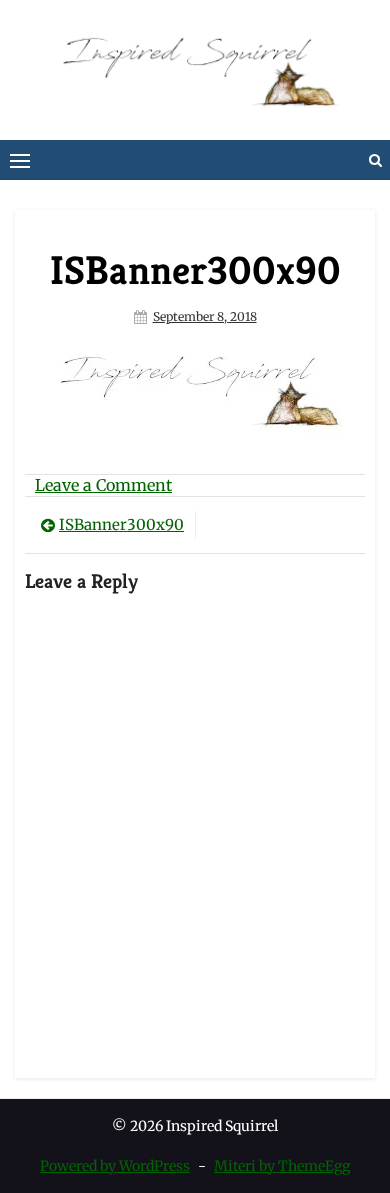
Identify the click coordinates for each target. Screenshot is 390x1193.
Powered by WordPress (115, 1166)
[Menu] (20, 160)
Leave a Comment (103, 485)
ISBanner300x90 (121, 524)
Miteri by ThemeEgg (282, 1166)
